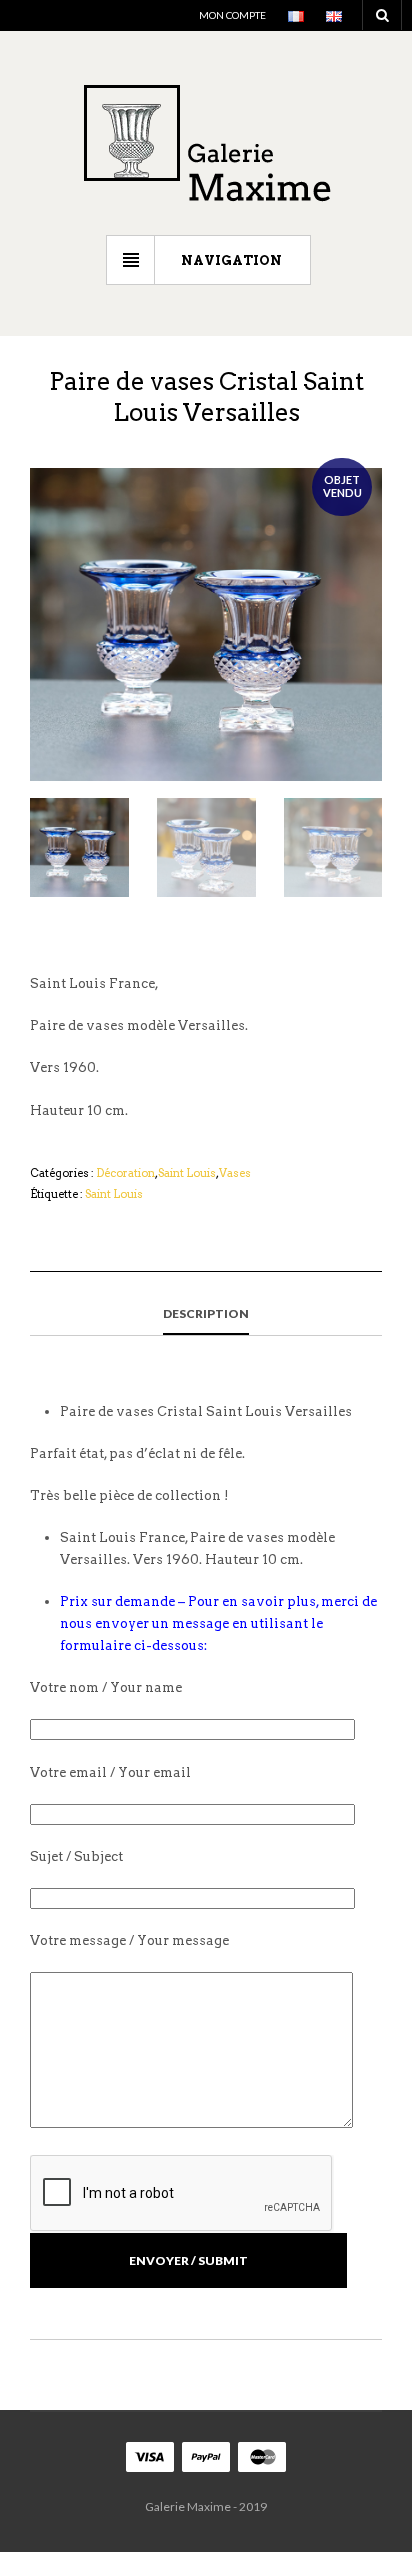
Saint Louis (187, 1173)
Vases (235, 1173)
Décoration (125, 1173)
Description (206, 1313)
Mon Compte (232, 15)
